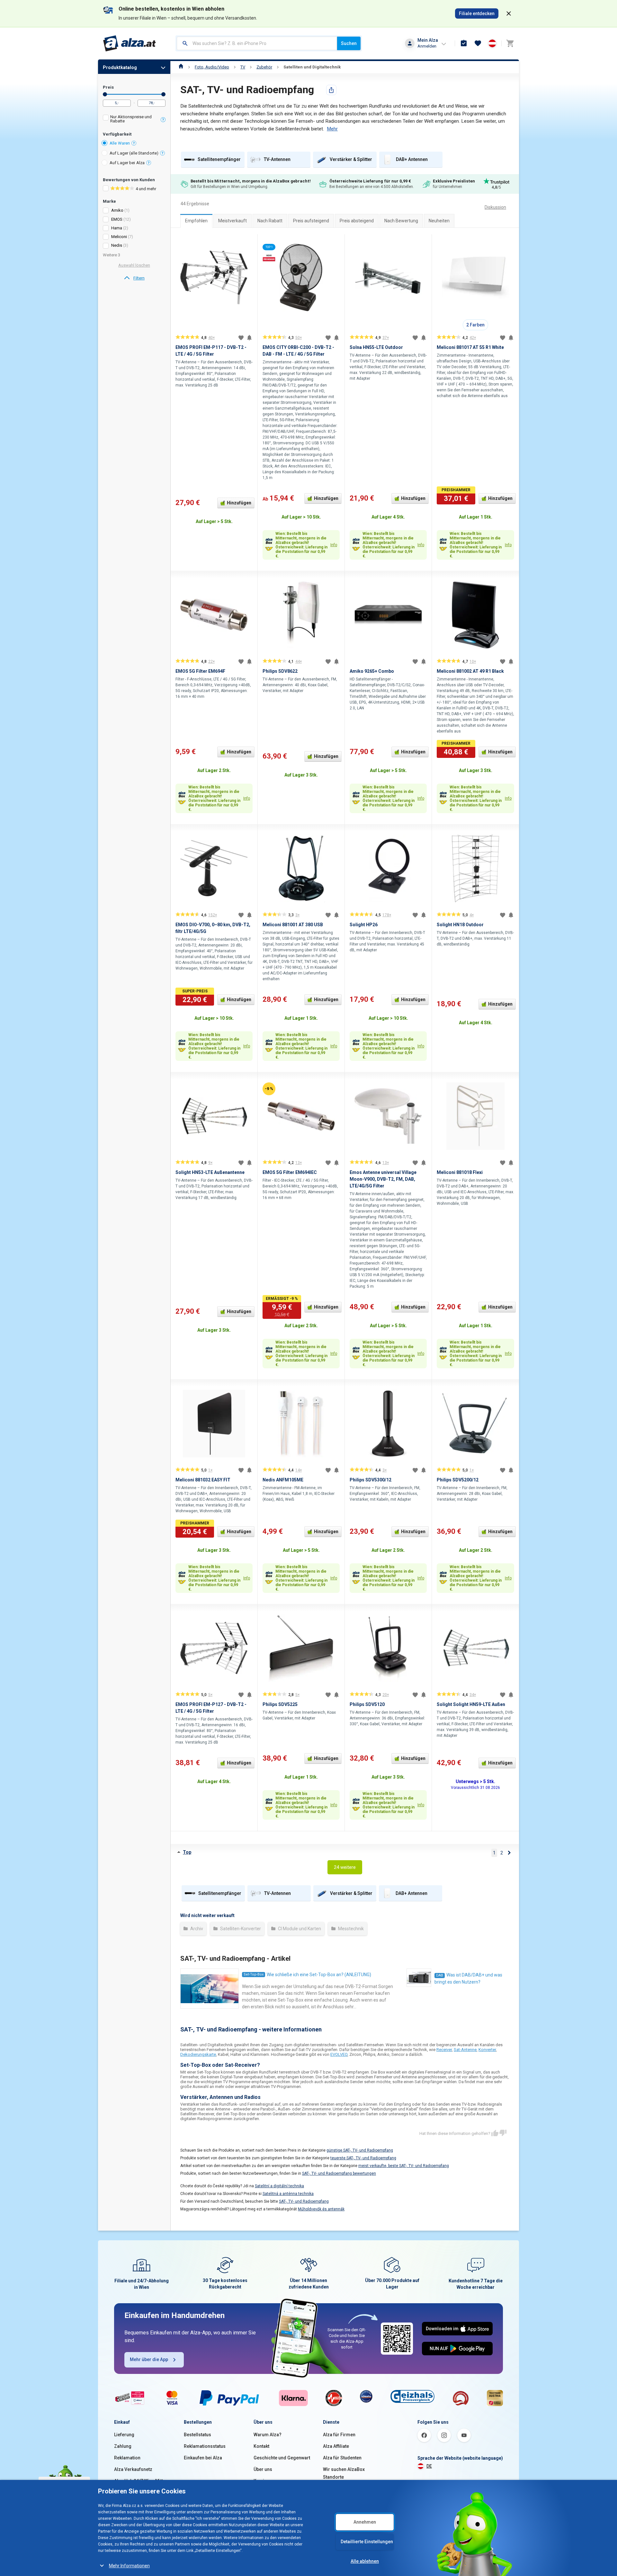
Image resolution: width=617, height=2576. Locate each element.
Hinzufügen (239, 503)
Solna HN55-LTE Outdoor (376, 347)
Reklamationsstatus (205, 2446)
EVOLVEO (339, 2054)
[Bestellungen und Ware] (464, 43)
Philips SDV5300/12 (371, 1480)
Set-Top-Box (254, 1974)
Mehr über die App (149, 2359)
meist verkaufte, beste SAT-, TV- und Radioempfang (404, 2166)
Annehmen (365, 2522)
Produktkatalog (120, 67)
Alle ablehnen (365, 2561)
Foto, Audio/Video (212, 67)
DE (429, 2466)
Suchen (349, 43)
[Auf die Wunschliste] (241, 338)
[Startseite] (181, 67)
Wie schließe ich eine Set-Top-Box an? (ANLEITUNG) (319, 1975)
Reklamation (127, 2458)
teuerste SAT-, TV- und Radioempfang (363, 2158)
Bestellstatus (197, 2435)
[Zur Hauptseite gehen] (130, 43)
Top (187, 1852)
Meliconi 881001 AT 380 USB (293, 925)
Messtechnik (350, 1929)
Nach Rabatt (270, 221)
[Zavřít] (509, 13)
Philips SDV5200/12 (458, 1480)
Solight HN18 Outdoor (460, 925)
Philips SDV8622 (280, 671)
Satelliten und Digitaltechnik (312, 67)
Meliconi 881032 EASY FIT (203, 1480)
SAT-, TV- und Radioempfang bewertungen (339, 2173)
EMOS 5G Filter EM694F (200, 671)
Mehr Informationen (129, 2566)
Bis (163, 94)
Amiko (117, 210)
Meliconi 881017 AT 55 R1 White (470, 347)
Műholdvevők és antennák (321, 2209)
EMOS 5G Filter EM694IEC (290, 1172)
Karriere (262, 2481)
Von (105, 94)
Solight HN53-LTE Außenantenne (210, 1172)
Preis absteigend (357, 221)
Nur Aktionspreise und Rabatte (131, 119)
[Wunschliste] (478, 43)
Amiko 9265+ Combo (372, 671)
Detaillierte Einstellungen (367, 2542)
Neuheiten (439, 221)
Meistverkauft (232, 221)
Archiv (196, 1929)
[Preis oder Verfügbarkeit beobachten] (249, 338)
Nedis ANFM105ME (283, 1480)
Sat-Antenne (465, 2050)
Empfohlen (196, 221)
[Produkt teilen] (331, 90)
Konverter (487, 2050)
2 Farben (475, 325)
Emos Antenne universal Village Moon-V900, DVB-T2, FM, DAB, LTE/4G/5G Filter (383, 1179)
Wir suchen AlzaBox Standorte (344, 2473)
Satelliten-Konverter (240, 1929)
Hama (117, 228)
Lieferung (124, 2435)
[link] (134, 278)
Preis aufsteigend (311, 221)
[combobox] (257, 43)
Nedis (117, 245)
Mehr (332, 129)
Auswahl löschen (134, 265)
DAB (440, 1975)
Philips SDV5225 (280, 1704)
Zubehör (264, 67)
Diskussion (495, 207)
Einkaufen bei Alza (203, 2458)
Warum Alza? (268, 2435)
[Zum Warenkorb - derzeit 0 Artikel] (510, 43)
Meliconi (119, 237)
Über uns (263, 2469)
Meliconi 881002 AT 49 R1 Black (470, 671)
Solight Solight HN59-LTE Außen (471, 1704)
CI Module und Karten (299, 1929)
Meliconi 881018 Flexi (460, 1172)
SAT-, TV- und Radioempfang (304, 2201)
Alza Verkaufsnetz (133, 2469)
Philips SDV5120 (367, 1704)
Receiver (444, 2050)
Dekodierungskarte (198, 2054)
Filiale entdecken (477, 13)
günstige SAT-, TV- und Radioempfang (360, 2150)
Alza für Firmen (339, 2435)
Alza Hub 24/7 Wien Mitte (140, 2481)
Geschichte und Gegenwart (282, 2458)
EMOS (117, 219)
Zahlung (123, 2446)
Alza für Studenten (342, 2458)
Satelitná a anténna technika (288, 2194)
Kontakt (261, 2446)
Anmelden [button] (427, 46)
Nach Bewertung (401, 221)
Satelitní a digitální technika (279, 2186)
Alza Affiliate (336, 2446)
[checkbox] (134, 120)
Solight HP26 (364, 925)
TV (243, 67)
